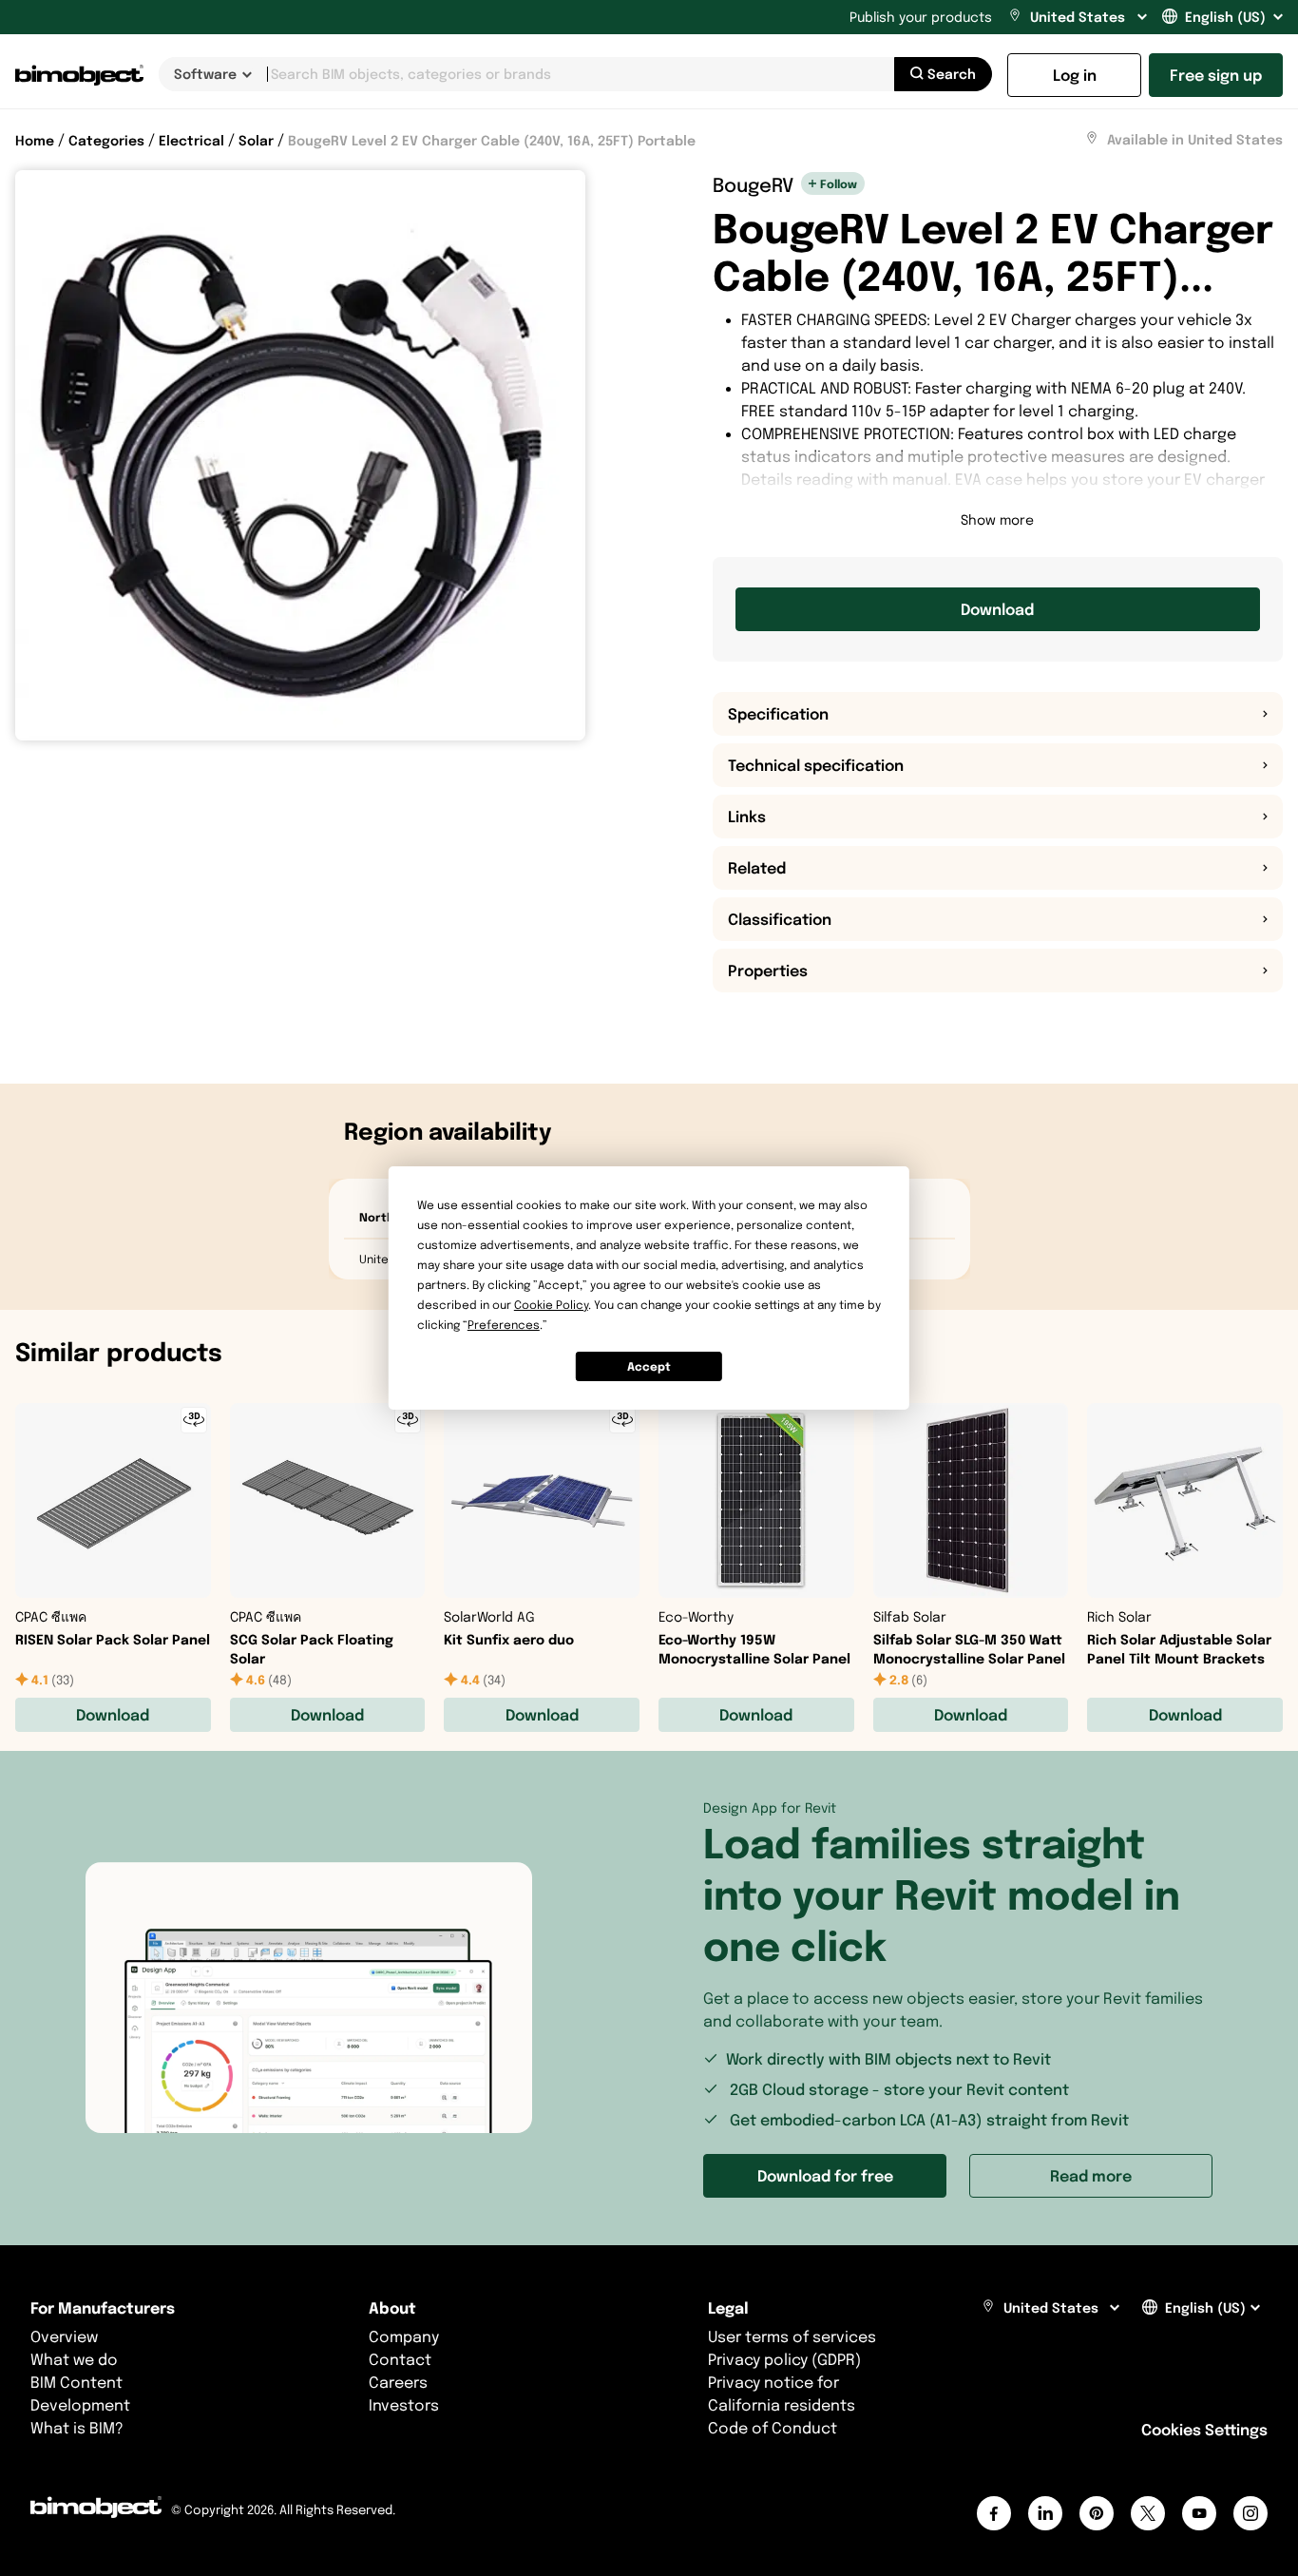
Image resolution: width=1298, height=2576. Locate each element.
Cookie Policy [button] (551, 1305)
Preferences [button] (504, 1325)
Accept (649, 1366)
